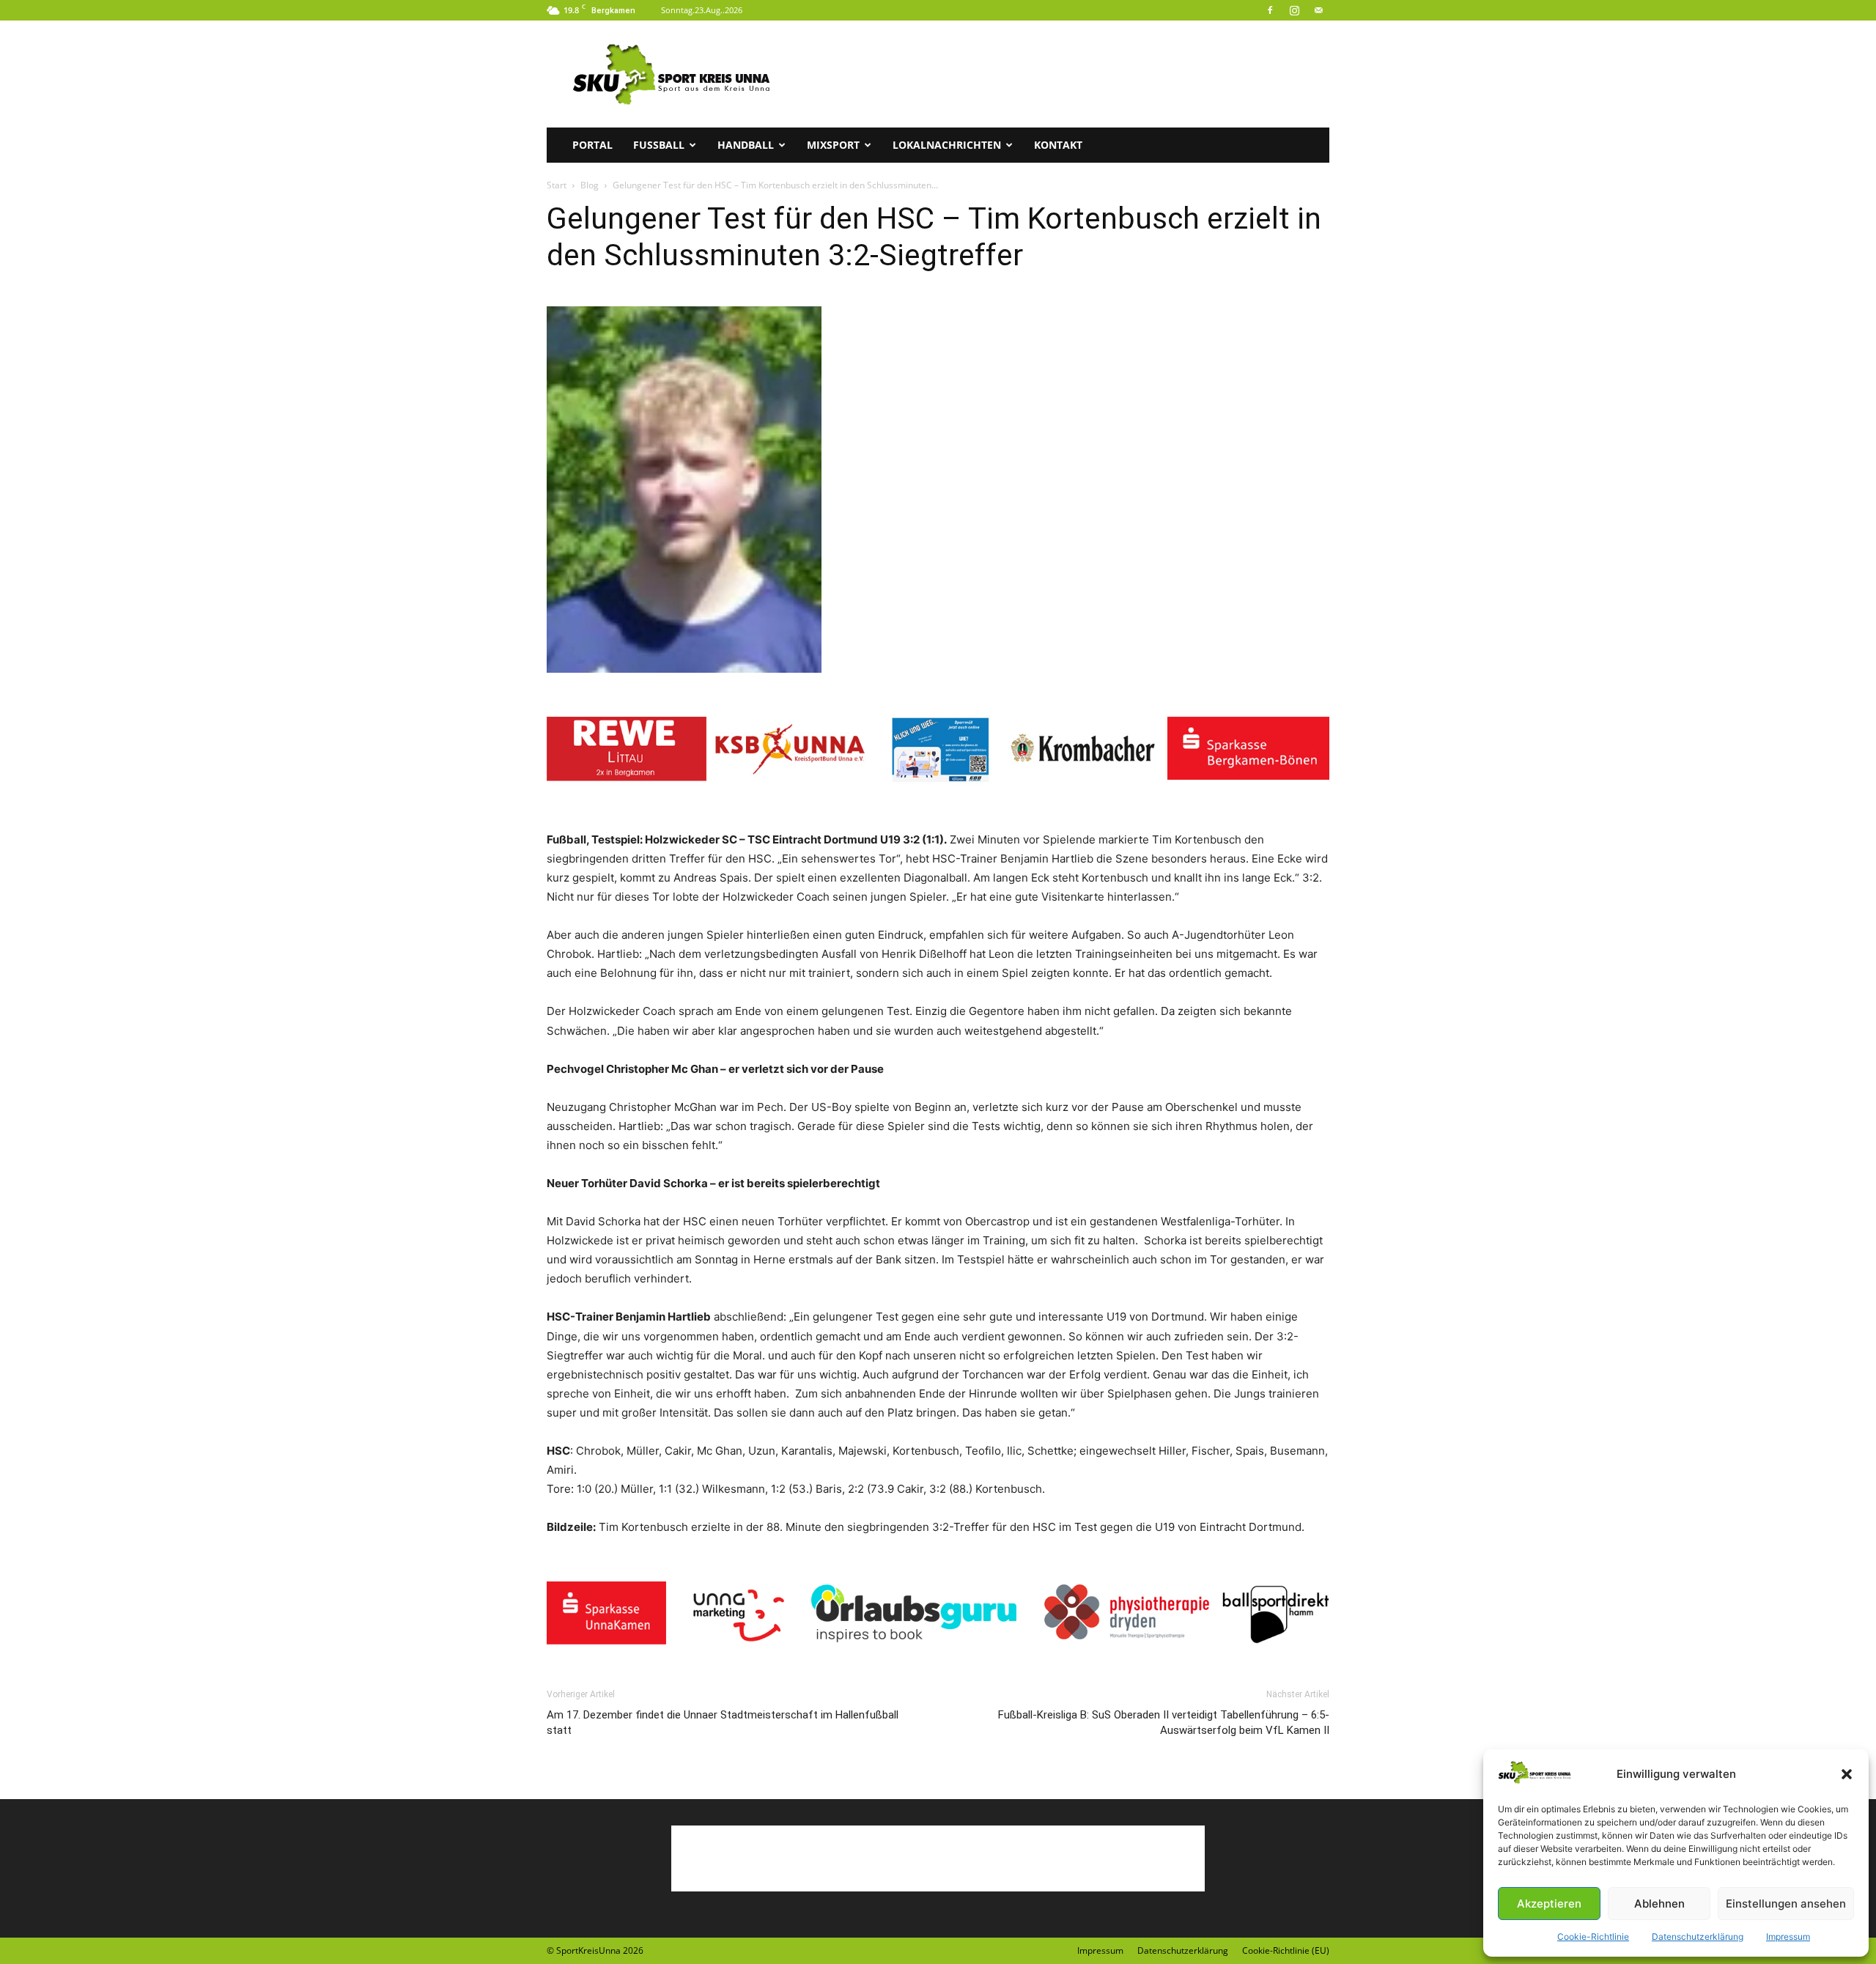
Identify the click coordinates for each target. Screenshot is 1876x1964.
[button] (1847, 1774)
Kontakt (1058, 145)
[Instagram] (1294, 10)
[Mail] (1318, 10)
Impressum (1788, 1937)
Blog (590, 185)
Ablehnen (1659, 1904)
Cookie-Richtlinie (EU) (1286, 1950)
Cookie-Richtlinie (1593, 1937)
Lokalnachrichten (947, 145)
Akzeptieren (1549, 1904)
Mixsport (833, 145)
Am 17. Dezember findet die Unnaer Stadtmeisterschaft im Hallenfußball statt (723, 1723)
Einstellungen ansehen (1786, 1904)
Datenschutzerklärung (1698, 1937)
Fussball (659, 145)
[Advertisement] (1063, 74)
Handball (746, 145)
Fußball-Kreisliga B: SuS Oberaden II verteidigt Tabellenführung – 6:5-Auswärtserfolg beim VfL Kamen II (1164, 1723)
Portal (592, 145)
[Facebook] (1270, 10)
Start (557, 185)
